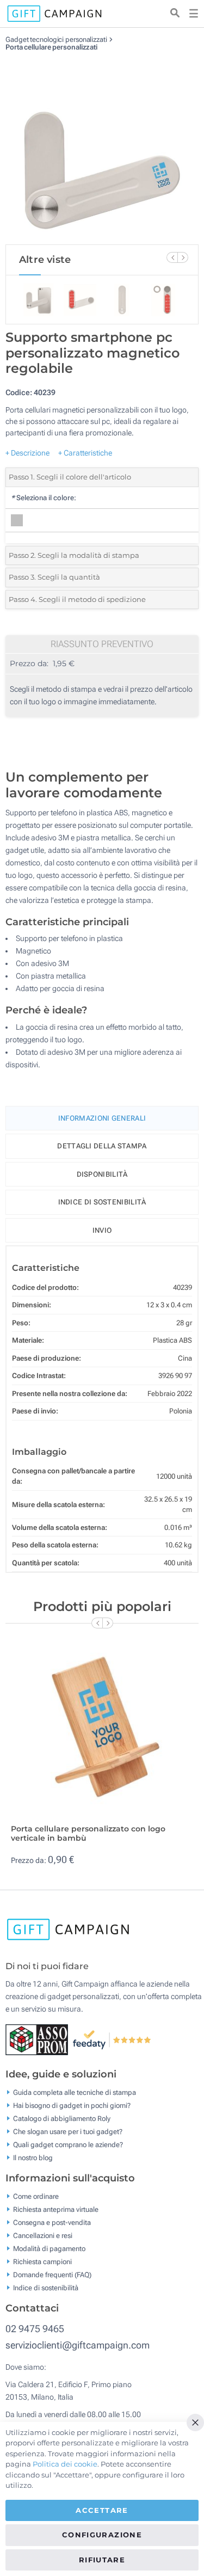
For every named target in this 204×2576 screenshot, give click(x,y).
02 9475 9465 (35, 2329)
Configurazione (102, 2535)
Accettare (102, 2510)
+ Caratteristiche (85, 453)
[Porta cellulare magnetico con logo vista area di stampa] (102, 148)
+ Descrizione (27, 453)
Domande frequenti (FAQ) (52, 2275)
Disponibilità (102, 1174)
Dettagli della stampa (102, 1146)
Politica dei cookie (65, 2464)
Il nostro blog (33, 2158)
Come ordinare (36, 2196)
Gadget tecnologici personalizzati (56, 39)
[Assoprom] (39, 2039)
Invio (102, 1230)
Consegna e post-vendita (52, 2223)
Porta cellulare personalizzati (51, 47)
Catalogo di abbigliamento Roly (62, 2119)
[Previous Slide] (172, 257)
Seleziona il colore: (44, 498)
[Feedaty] (112, 2039)
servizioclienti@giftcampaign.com (78, 2345)
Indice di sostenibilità (102, 1202)
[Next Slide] (183, 257)
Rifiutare (102, 2560)
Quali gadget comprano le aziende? (68, 2145)
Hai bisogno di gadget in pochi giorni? (72, 2105)
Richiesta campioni (42, 2262)
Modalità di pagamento (49, 2249)
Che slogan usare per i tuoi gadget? (68, 2132)
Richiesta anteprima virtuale (56, 2209)
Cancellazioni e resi (43, 2236)
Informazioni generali (102, 1118)
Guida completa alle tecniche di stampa (75, 2092)
